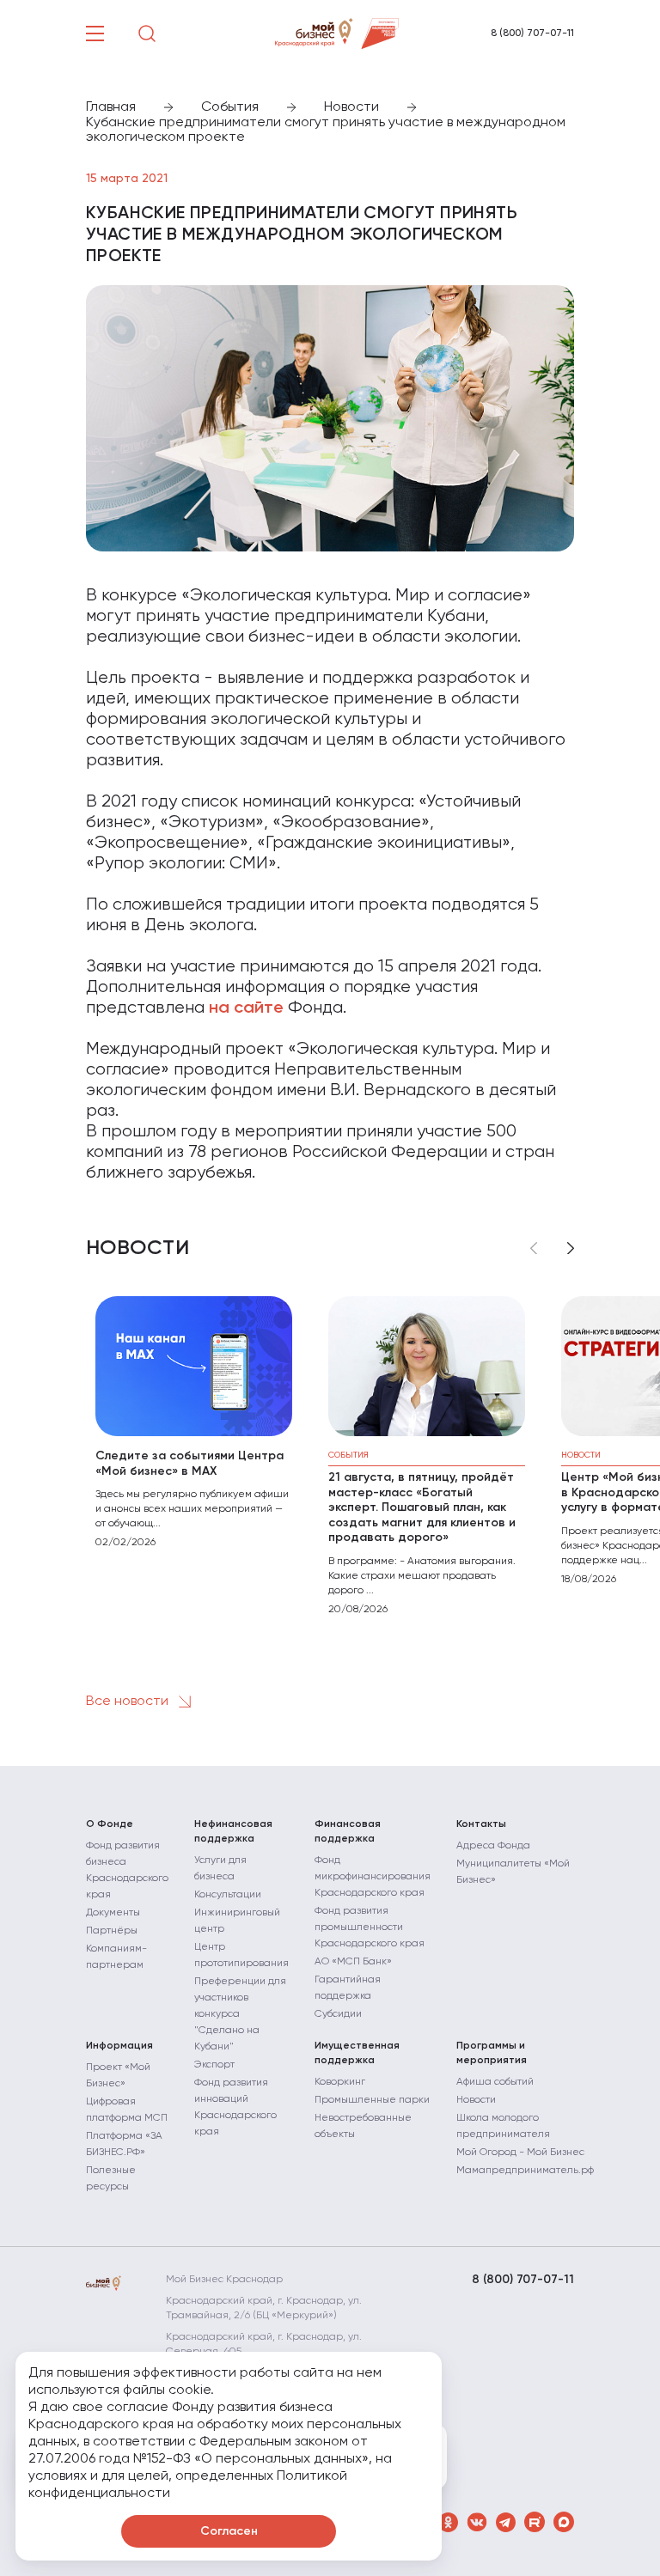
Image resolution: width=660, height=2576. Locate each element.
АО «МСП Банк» (353, 1962)
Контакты (481, 1824)
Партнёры (112, 1931)
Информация (119, 2046)
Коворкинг (340, 2082)
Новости (476, 2100)
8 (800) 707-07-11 (532, 33)
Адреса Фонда (493, 1846)
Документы (113, 1913)
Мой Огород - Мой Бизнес (520, 2153)
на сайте (246, 1008)
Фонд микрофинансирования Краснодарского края (373, 1877)
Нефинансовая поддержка (233, 1832)
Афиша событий (495, 2082)
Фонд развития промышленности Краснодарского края (370, 1927)
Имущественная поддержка (357, 2053)
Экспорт (214, 2065)
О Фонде (110, 1824)
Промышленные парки (372, 2100)
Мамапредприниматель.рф (525, 2171)
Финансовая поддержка (348, 1832)
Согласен (229, 2531)
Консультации (228, 1895)
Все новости (129, 1702)
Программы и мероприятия (492, 2053)
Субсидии (338, 2014)
